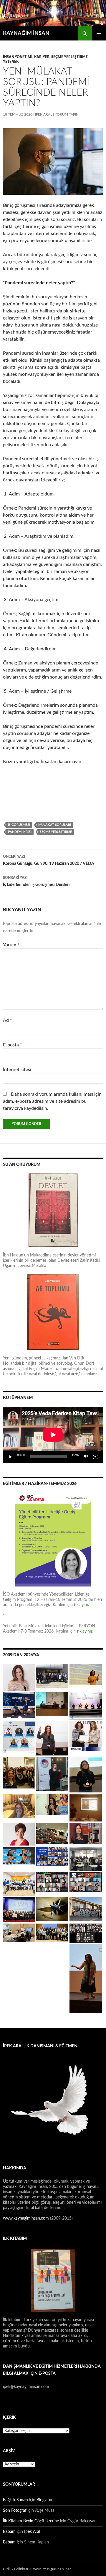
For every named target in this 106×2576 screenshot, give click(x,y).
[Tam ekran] (95, 1457)
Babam (9, 2532)
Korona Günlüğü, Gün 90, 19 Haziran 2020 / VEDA (49, 860)
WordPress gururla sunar (52, 2569)
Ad (8, 1020)
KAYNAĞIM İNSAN (26, 33)
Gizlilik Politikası (15, 2569)
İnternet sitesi (17, 1070)
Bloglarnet (46, 2500)
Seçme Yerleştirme (69, 57)
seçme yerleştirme (56, 832)
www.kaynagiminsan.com (26, 2218)
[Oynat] (11, 1457)
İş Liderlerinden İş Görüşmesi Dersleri (36, 881)
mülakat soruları (55, 825)
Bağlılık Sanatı (15, 2500)
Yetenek (11, 62)
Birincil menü (99, 33)
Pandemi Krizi (20, 832)
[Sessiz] (86, 1457)
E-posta (13, 1045)
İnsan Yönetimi (18, 57)
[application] (53, 1435)
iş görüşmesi (19, 825)
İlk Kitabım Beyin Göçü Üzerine (31, 2521)
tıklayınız (82, 1605)
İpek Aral (44, 114)
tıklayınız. (86, 1631)
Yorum (11, 945)
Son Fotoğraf (15, 2511)
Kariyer (42, 57)
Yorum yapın (67, 114)
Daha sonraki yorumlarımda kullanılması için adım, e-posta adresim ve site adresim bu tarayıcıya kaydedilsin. (52, 1101)
